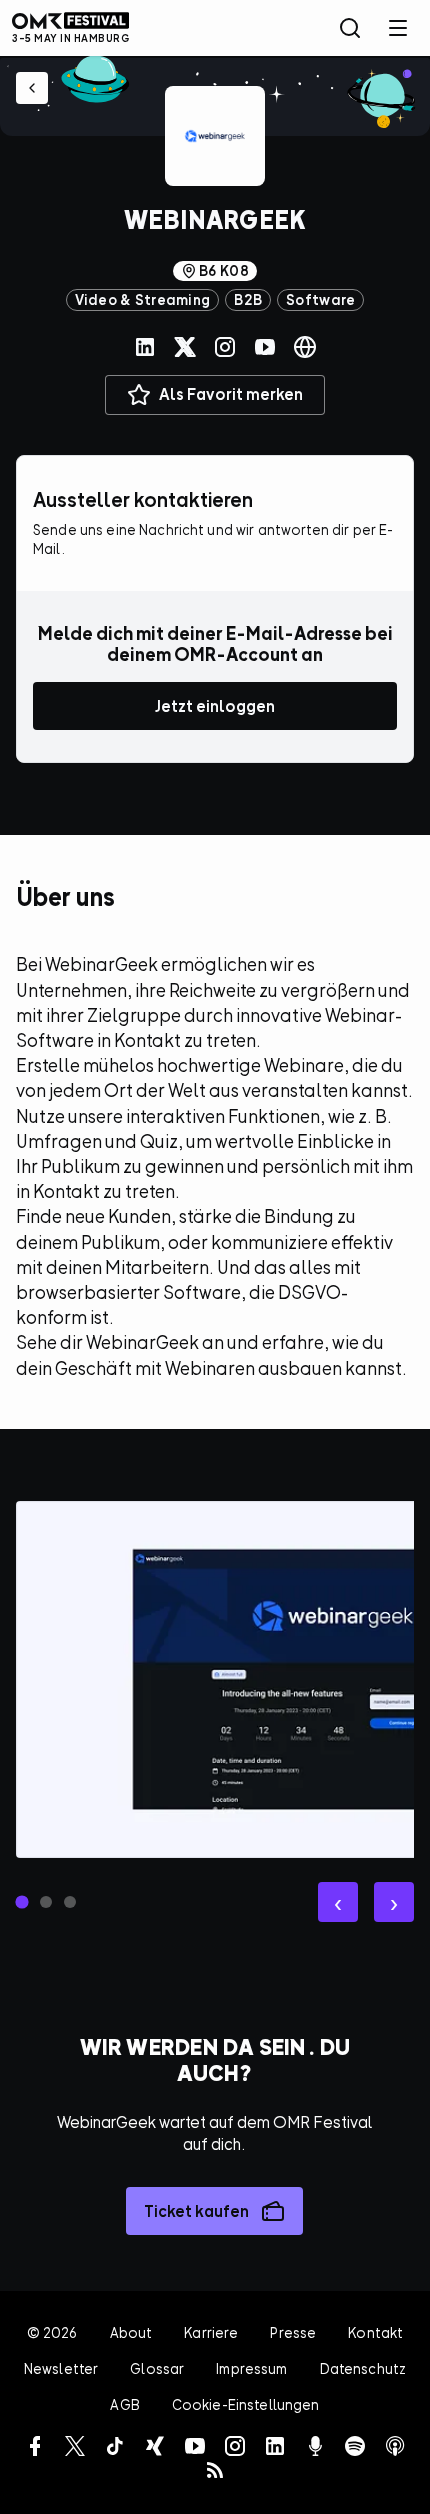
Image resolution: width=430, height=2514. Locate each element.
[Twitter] (185, 347)
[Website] (305, 347)
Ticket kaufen (196, 2211)
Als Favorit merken (231, 394)
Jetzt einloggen (215, 706)
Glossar (157, 2368)
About (131, 2332)
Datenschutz (363, 2368)
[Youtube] (265, 347)
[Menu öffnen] (398, 28)
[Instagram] (225, 347)
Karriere (211, 2332)
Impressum (251, 2368)
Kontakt (375, 2332)
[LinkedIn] (145, 347)
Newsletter (61, 2368)
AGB (124, 2404)
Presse (293, 2332)
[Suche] (350, 28)
